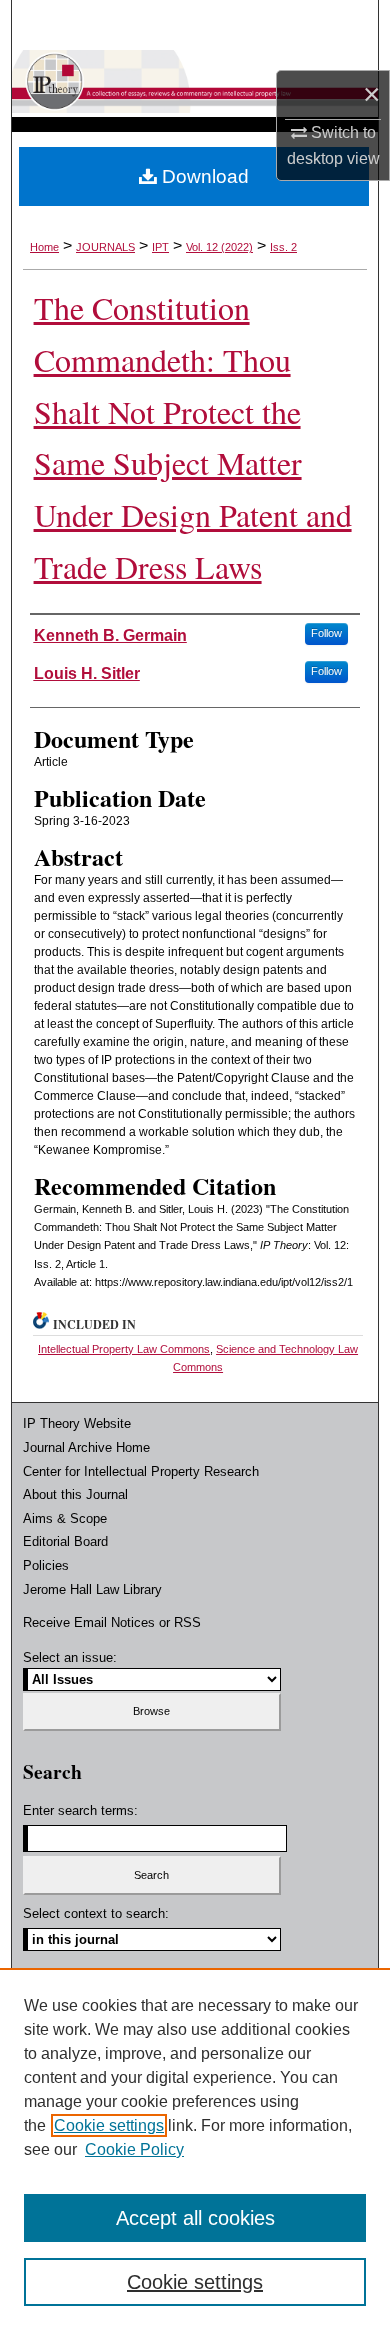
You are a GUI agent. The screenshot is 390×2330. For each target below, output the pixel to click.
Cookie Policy (134, 2149)
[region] (195, 2149)
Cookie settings (109, 2125)
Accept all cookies (195, 2218)
